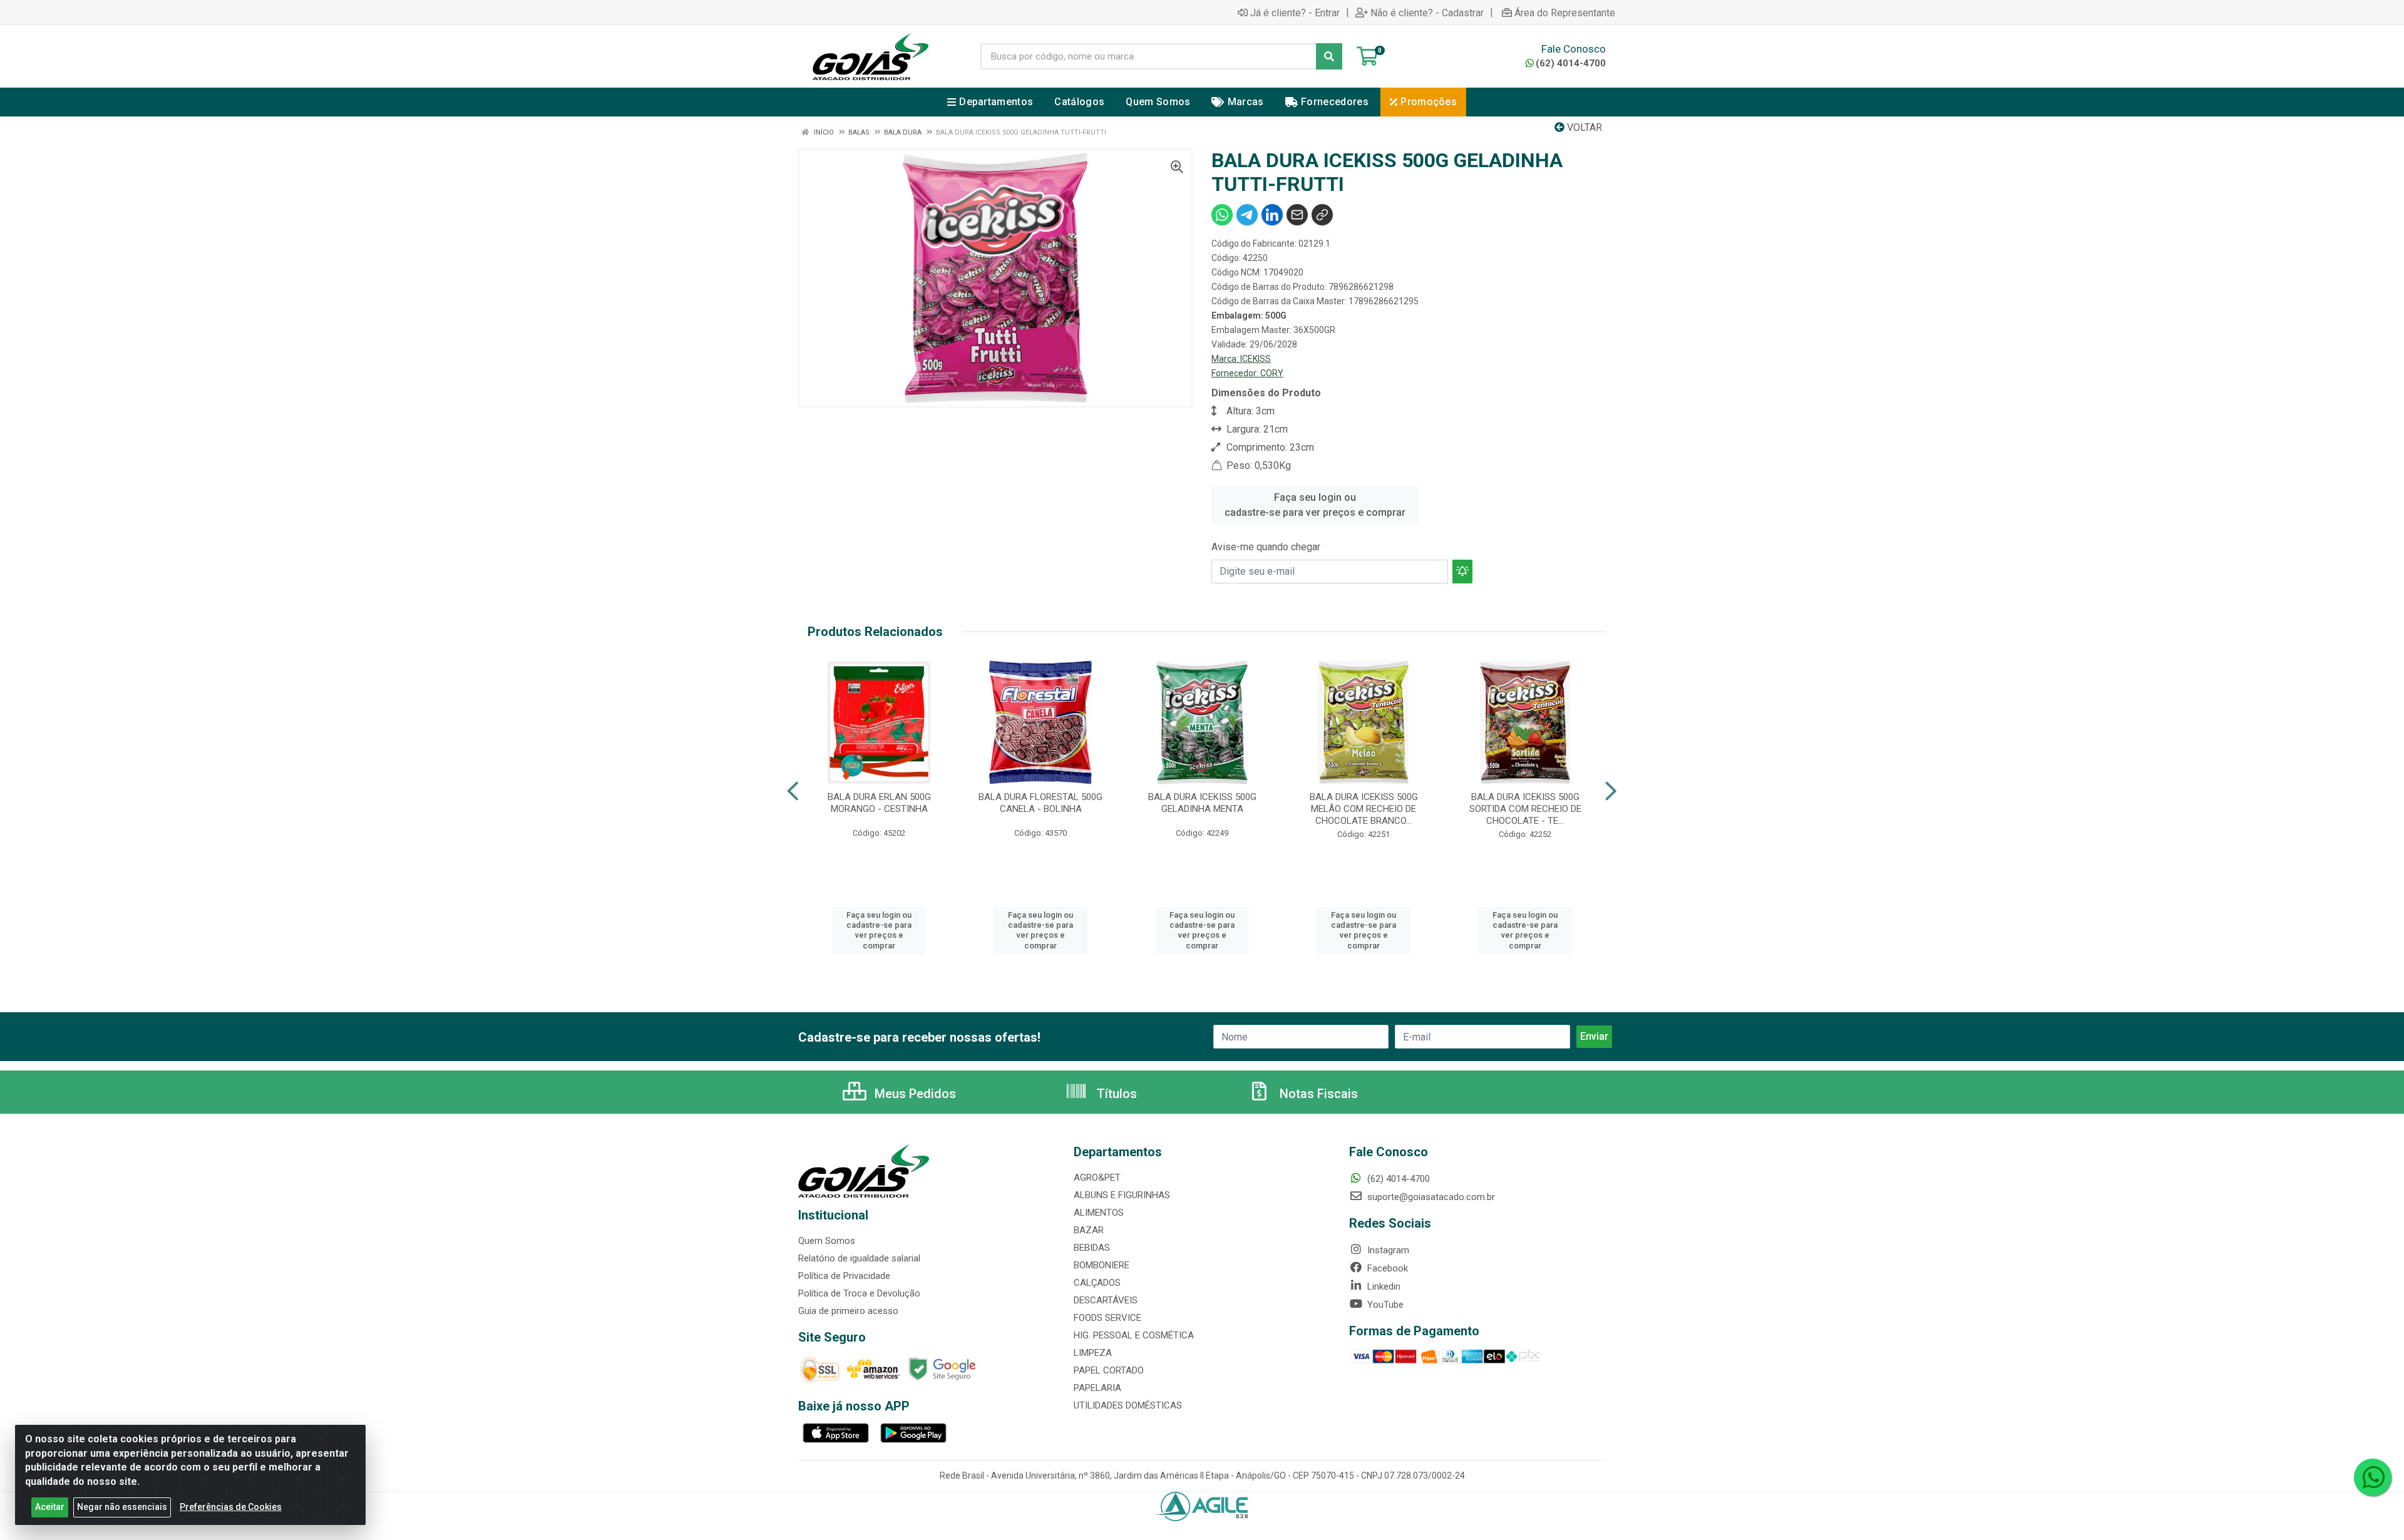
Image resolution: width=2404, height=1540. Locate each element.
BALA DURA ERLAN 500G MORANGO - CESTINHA (879, 803)
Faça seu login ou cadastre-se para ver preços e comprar (1315, 505)
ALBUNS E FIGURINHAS (1122, 1195)
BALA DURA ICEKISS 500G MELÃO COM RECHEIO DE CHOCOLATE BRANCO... (1364, 809)
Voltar (1583, 127)
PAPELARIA (1097, 1388)
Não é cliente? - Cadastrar (1427, 13)
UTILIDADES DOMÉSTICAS (1128, 1405)
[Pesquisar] (1329, 56)
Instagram (1387, 1250)
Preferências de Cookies (231, 1507)
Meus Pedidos (914, 1094)
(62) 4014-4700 (1571, 63)
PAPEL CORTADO (1109, 1370)
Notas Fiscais (1317, 1094)
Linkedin (1383, 1286)
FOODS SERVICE (1107, 1318)
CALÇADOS (1097, 1283)
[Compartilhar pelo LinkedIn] (1272, 215)
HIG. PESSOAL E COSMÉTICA (1134, 1335)
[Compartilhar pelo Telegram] (1247, 215)
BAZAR (1089, 1230)
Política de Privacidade (844, 1276)
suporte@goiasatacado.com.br (1430, 1197)
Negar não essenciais (122, 1507)
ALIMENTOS (1099, 1213)
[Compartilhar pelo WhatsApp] (1222, 215)
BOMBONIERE (1102, 1265)
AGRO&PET (1097, 1178)
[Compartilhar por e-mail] (1297, 215)
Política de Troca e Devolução (859, 1293)
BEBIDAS (1092, 1248)
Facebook (1386, 1268)
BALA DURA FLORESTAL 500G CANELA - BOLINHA (1040, 803)
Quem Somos (827, 1241)
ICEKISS (1256, 359)
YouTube (1384, 1305)
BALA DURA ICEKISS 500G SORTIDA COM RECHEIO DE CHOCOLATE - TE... (1525, 809)
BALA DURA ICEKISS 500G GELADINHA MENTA (1202, 803)
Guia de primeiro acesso (848, 1311)
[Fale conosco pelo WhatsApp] (2373, 1477)
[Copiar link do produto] (1322, 215)
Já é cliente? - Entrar (1295, 13)
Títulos (1115, 1094)
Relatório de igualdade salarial (859, 1258)
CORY (1272, 373)
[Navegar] (793, 791)
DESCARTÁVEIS (1106, 1300)
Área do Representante (1565, 13)
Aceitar (50, 1507)
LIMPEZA (1093, 1353)
